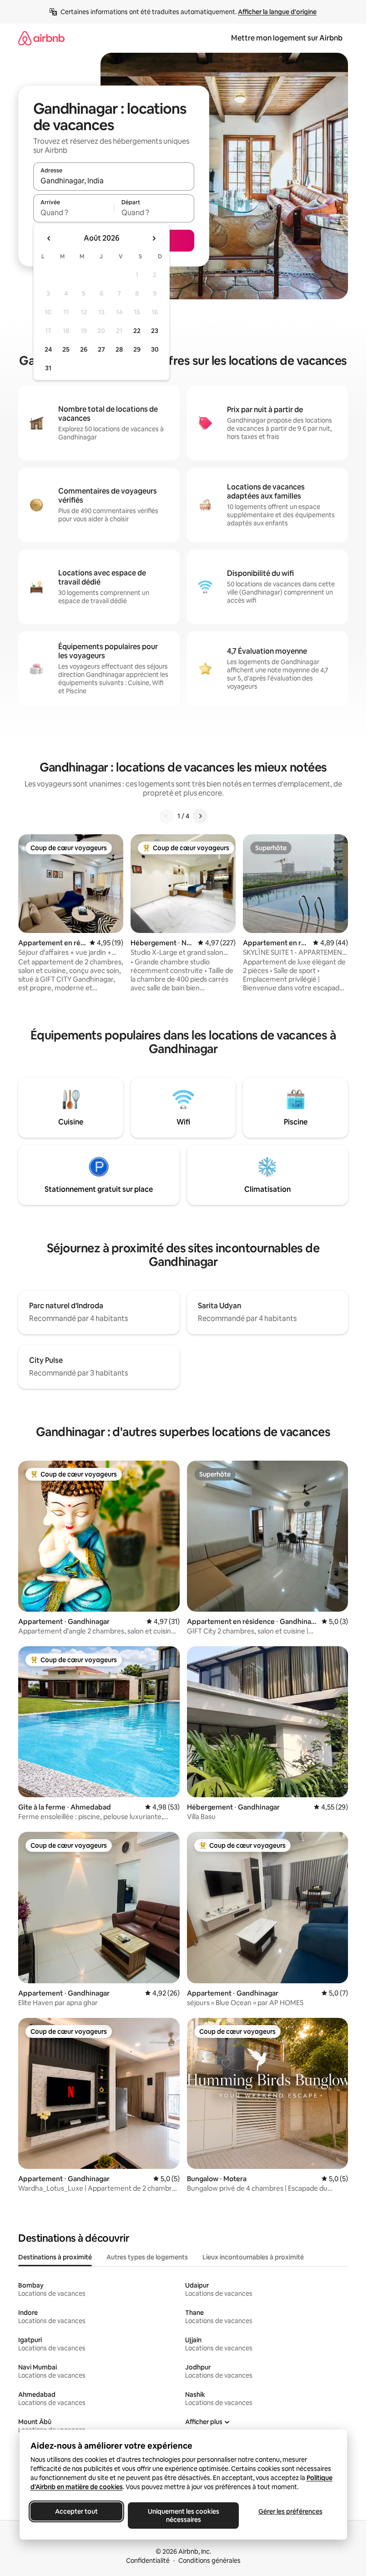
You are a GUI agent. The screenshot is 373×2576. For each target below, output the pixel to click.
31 (48, 368)
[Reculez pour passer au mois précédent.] (49, 238)
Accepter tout (76, 2511)
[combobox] (114, 181)
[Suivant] (200, 816)
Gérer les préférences (290, 2511)
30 (155, 349)
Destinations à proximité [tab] (55, 2257)
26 (84, 349)
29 (137, 349)
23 (155, 331)
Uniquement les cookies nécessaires (183, 2516)
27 (101, 349)
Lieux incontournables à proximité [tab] (253, 2257)
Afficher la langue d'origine (277, 12)
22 (137, 331)
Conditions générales (209, 2561)
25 (66, 349)
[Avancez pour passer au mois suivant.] (154, 238)
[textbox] (73, 212)
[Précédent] (166, 816)
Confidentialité (148, 2561)
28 (119, 349)
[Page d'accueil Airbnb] (41, 38)
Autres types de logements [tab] (147, 2257)
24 (48, 349)
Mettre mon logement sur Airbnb (287, 38)
